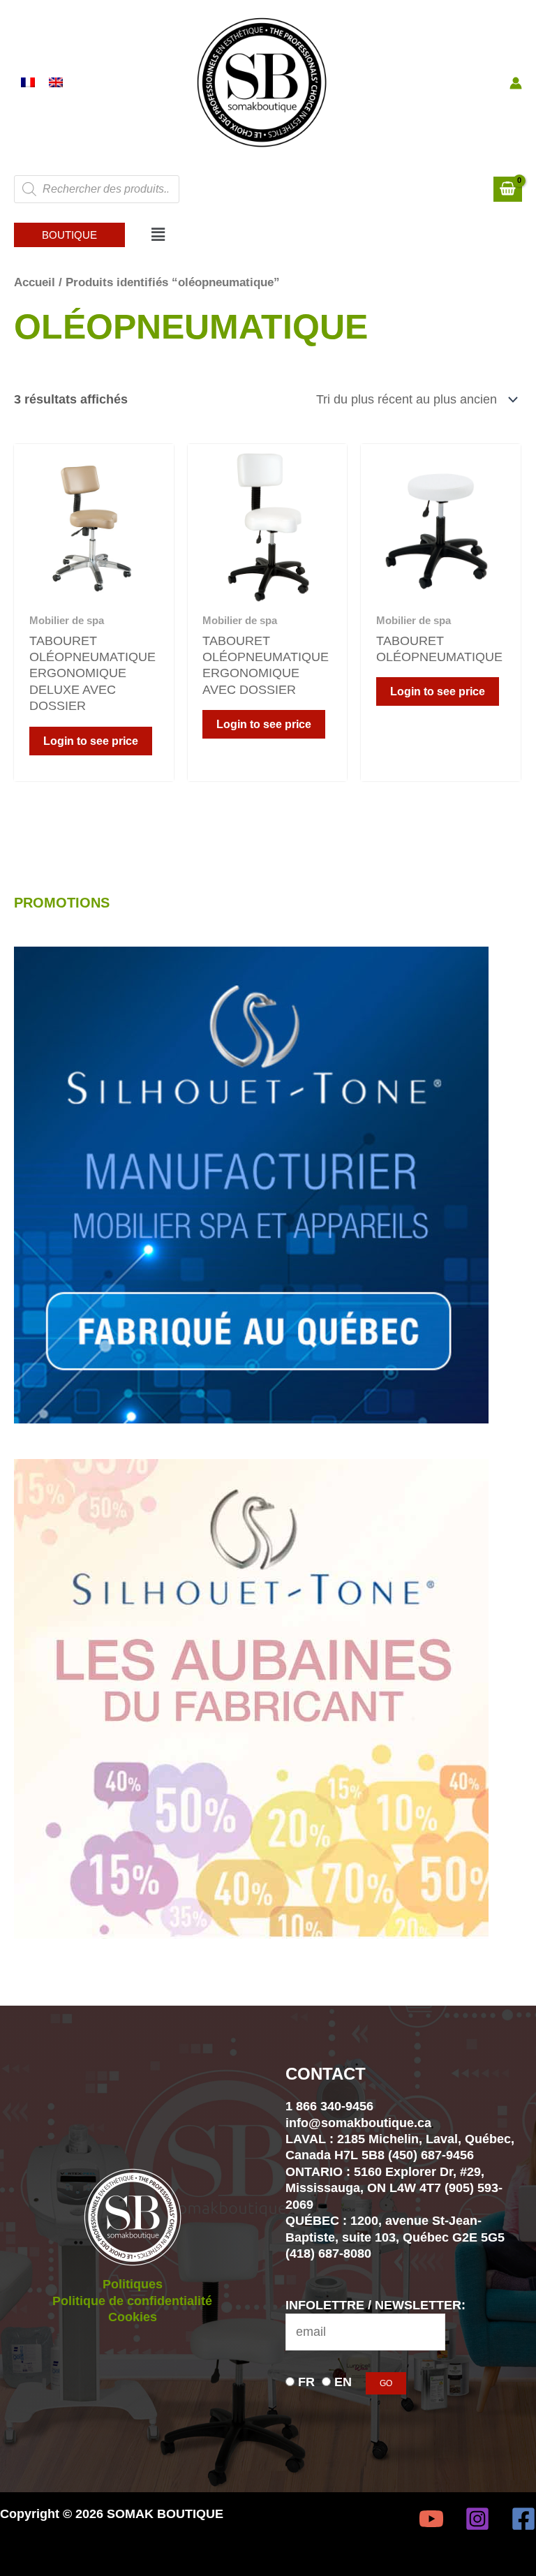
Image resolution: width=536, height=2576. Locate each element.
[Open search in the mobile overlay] (97, 189)
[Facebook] (523, 2519)
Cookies (133, 2317)
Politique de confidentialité (132, 2301)
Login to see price (91, 741)
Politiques (133, 2284)
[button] (69, 235)
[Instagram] (477, 2519)
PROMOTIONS (62, 903)
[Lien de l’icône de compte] (516, 83)
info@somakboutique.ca (358, 2123)
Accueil (35, 282)
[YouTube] (431, 2519)
